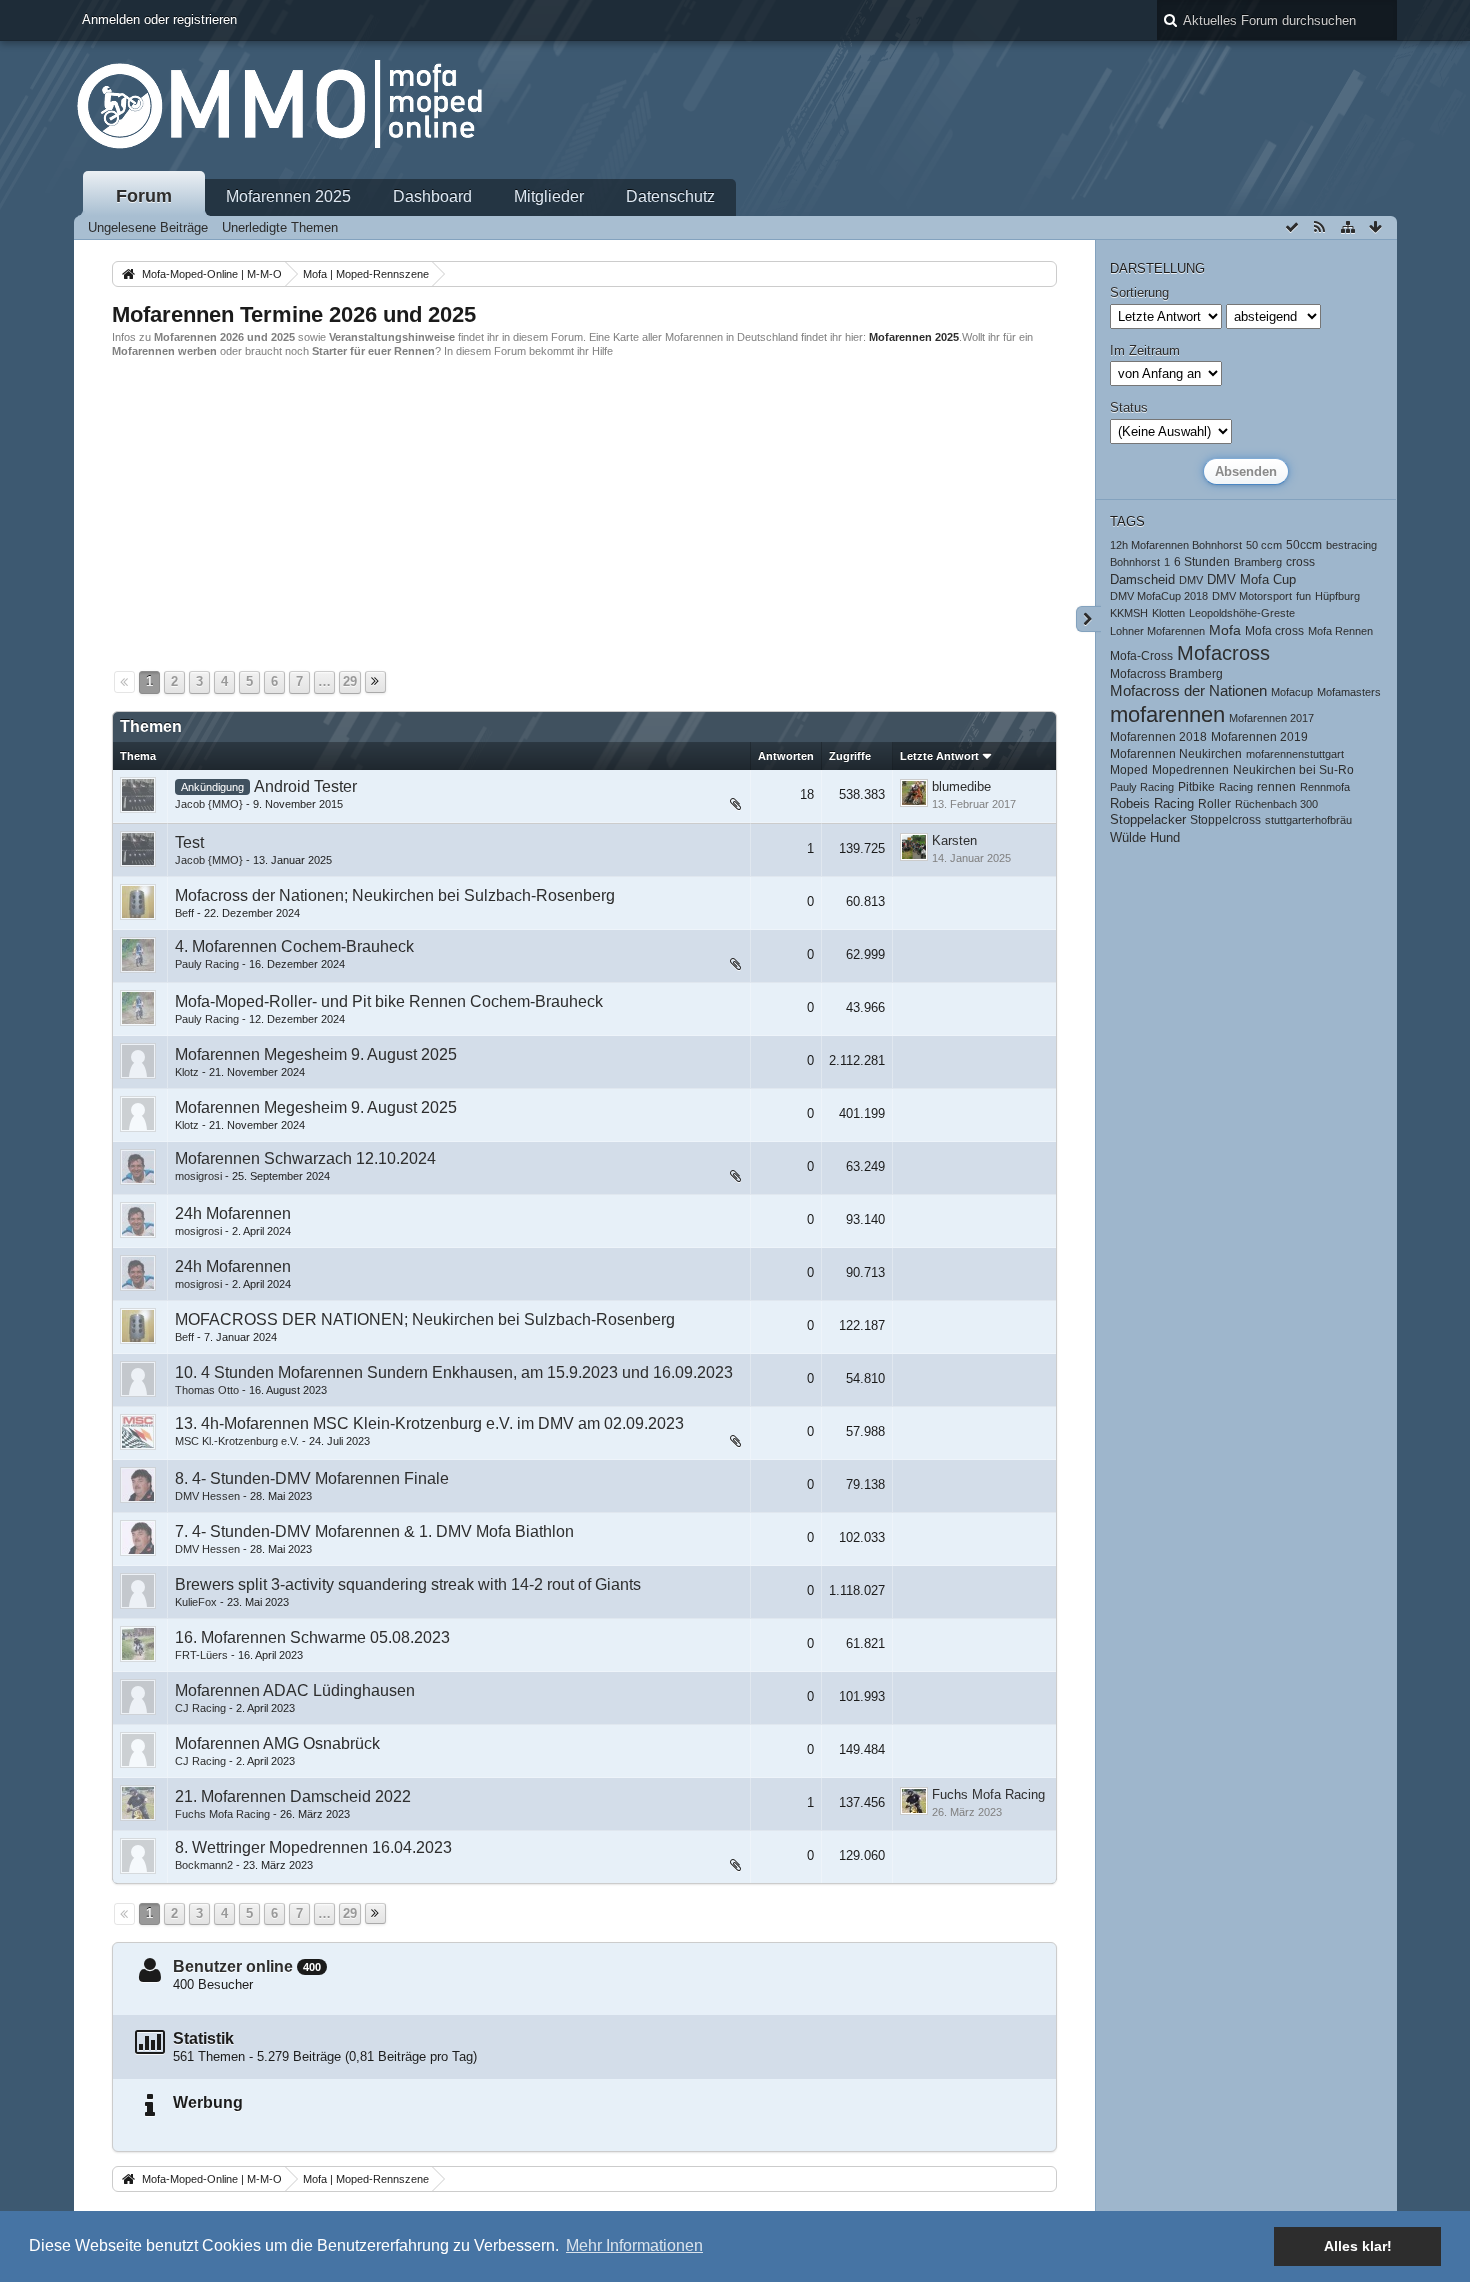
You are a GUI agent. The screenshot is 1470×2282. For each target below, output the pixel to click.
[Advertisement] (712, 512)
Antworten (786, 756)
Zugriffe (850, 756)
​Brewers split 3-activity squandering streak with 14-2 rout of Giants (408, 1584)
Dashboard (432, 196)
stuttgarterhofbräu (1308, 820)
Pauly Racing (207, 964)
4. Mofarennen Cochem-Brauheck (294, 946)
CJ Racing (200, 1708)
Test (189, 842)
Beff (184, 913)
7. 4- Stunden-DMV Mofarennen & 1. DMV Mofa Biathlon (374, 1531)
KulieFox (196, 1602)
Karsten (954, 840)
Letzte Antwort (939, 756)
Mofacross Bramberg (1166, 673)
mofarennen (1167, 714)
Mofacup (1292, 692)
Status (1129, 407)
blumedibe (961, 786)
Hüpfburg (1337, 596)
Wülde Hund (1145, 837)
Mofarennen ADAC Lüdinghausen (295, 1690)
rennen (1276, 786)
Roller (1214, 803)
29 (350, 681)
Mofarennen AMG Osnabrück (277, 1743)
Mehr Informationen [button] (634, 2245)
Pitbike (1196, 786)
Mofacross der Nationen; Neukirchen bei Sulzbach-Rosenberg (395, 895)
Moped (1129, 769)
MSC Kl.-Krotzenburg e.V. (237, 1441)
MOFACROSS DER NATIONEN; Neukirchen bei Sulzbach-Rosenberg (425, 1319)
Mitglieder (549, 196)
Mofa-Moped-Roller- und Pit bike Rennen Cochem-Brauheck (389, 1001)
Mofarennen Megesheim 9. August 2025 (316, 1054)
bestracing (1351, 545)
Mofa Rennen (1340, 631)
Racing (1236, 787)
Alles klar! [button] (1358, 2246)
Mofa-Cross (1141, 655)
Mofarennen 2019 (1259, 736)
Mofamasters (1349, 692)
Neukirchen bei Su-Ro (1293, 770)
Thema (138, 756)
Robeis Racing (1152, 804)
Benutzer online (233, 1966)
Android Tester (305, 786)
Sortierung (1139, 292)
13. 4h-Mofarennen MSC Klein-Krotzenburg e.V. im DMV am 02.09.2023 (429, 1423)
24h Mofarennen (233, 1213)
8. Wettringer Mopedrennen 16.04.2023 (313, 1847)
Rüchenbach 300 (1276, 804)
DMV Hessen (207, 1496)
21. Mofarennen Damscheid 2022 (293, 1796)
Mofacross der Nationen (1188, 691)
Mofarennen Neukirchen (1176, 753)
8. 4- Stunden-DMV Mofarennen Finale (312, 1478)
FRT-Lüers (201, 1655)
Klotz (187, 1072)
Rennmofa (1325, 787)
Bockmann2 (204, 1865)
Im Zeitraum (1145, 350)
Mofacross (1223, 653)
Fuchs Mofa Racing (222, 1814)
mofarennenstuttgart (1295, 754)
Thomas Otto (207, 1390)
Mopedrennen (1190, 769)
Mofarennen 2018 (1158, 736)
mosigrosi (198, 1176)
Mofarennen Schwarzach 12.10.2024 (305, 1158)
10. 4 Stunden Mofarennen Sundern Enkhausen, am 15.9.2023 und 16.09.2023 (454, 1372)
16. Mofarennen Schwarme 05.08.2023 (312, 1637)
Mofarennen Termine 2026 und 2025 (294, 314)
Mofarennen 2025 (288, 196)
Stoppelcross (1225, 820)
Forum (144, 196)
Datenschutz (670, 196)
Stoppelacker (1148, 820)
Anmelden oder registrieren (159, 19)
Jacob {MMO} (209, 804)
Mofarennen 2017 (1271, 718)
